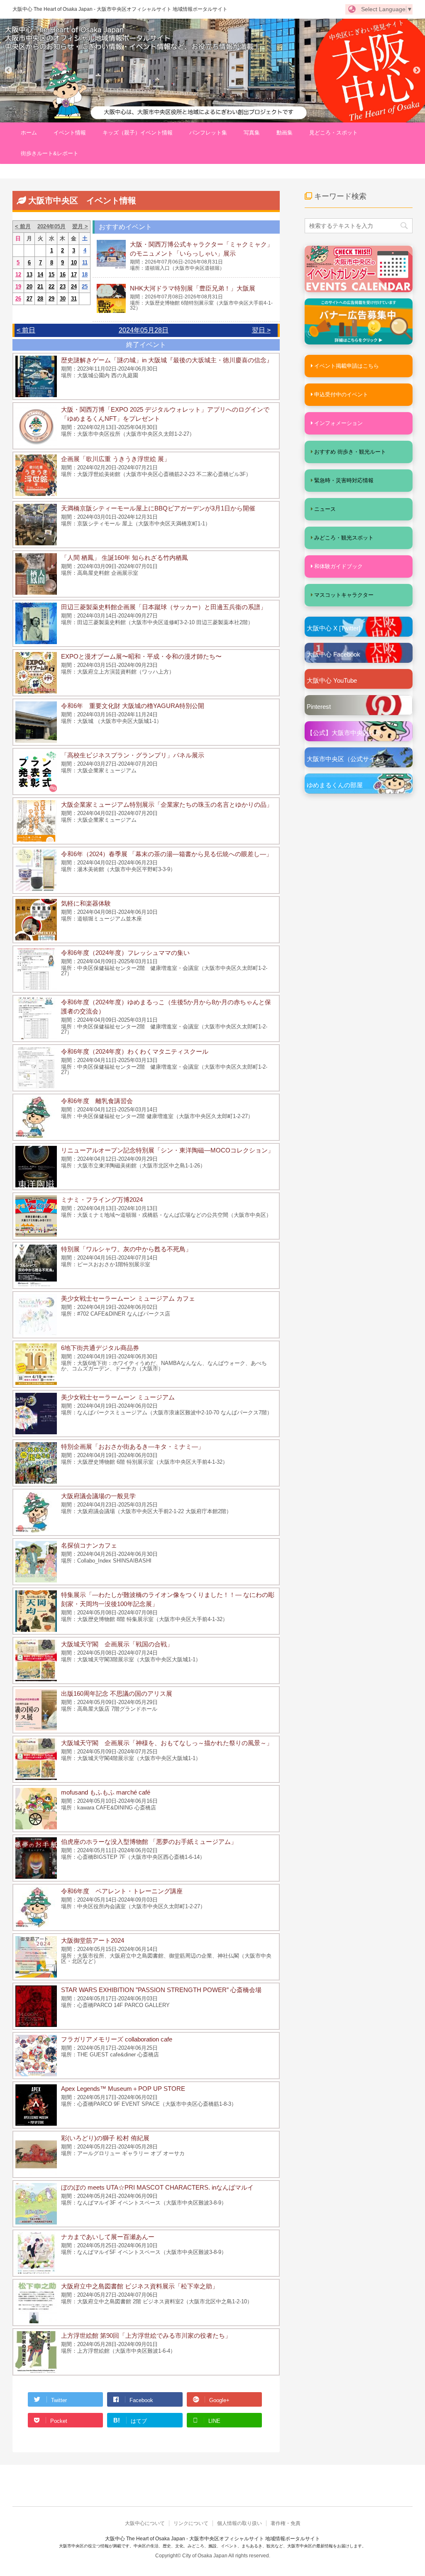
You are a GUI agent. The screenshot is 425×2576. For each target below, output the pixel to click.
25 (85, 287)
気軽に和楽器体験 (86, 903)
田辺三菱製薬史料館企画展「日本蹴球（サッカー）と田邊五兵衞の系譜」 (164, 607)
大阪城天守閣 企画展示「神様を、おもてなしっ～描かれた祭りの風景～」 (167, 1743)
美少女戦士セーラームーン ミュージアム (118, 1397)
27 (29, 299)
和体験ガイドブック (338, 566)
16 (63, 275)
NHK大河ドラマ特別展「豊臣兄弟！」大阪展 (193, 288)
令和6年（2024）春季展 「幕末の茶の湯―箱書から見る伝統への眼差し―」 (167, 854)
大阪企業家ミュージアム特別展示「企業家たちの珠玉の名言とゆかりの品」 (167, 805)
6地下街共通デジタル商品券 (100, 1348)
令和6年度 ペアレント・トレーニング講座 (122, 1891)
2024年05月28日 (144, 330)
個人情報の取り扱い (239, 2523)
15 (51, 275)
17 (74, 275)
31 (74, 299)
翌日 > (261, 330)
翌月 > (80, 226)
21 (40, 287)
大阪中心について (145, 2523)
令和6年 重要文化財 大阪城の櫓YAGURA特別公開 (133, 706)
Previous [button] (8, 71)
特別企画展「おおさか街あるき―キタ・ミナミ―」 (133, 1447)
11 (85, 262)
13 (29, 275)
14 (40, 275)
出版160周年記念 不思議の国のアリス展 (117, 1693)
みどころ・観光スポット (344, 538)
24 (74, 287)
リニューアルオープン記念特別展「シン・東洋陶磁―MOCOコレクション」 (167, 1150)
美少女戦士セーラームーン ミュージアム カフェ (128, 1298)
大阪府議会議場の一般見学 (98, 1496)
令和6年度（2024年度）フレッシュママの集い (125, 953)
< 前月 (23, 226)
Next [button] (417, 71)
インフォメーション (338, 423)
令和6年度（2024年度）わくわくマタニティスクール (135, 1051)
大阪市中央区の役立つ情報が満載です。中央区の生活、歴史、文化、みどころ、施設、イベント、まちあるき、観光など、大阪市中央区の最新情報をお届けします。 (212, 2546)
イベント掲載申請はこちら (347, 366)
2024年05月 (51, 226)
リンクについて (191, 2523)
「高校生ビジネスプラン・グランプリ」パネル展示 (133, 755)
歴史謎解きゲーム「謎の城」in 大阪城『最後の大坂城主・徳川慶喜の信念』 (167, 360)
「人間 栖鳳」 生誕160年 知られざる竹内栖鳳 (125, 558)
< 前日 (26, 330)
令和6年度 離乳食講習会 (97, 1101)
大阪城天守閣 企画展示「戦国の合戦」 (117, 1644)
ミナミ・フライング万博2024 (102, 1200)
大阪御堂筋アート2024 (93, 1940)
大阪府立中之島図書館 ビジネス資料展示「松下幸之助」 (140, 2286)
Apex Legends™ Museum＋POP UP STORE (123, 2089)
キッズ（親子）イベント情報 (138, 133)
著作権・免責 (286, 2523)
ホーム (29, 133)
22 (51, 287)
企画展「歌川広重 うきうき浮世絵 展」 (116, 459)
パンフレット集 (208, 133)
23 (63, 287)
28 (40, 299)
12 (18, 275)
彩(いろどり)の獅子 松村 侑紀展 (105, 2138)
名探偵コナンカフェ (89, 1545)
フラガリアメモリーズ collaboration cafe (117, 2039)
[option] (212, 71)
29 (51, 299)
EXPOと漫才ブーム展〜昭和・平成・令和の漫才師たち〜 (141, 656)
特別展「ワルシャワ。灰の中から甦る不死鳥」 (126, 1249)
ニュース (325, 509)
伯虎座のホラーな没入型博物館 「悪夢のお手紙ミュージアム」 (149, 1842)
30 (63, 299)
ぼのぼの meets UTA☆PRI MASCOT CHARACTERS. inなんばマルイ (157, 2187)
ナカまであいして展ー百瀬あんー (108, 2237)
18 (85, 275)
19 (18, 287)
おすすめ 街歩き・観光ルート (350, 452)
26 (18, 299)
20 (29, 287)
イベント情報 (70, 133)
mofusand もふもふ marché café (106, 1792)
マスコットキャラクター (344, 595)
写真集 (252, 133)
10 (74, 262)
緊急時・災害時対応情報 (344, 480)
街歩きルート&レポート (50, 153)
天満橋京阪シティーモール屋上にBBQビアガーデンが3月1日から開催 (158, 508)
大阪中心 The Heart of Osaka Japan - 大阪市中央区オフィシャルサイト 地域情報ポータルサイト (120, 9)
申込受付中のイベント (341, 394)
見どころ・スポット (333, 133)
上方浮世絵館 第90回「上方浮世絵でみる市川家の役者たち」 (146, 2335)
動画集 (285, 133)
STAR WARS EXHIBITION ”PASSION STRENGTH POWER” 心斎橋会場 (161, 1990)
